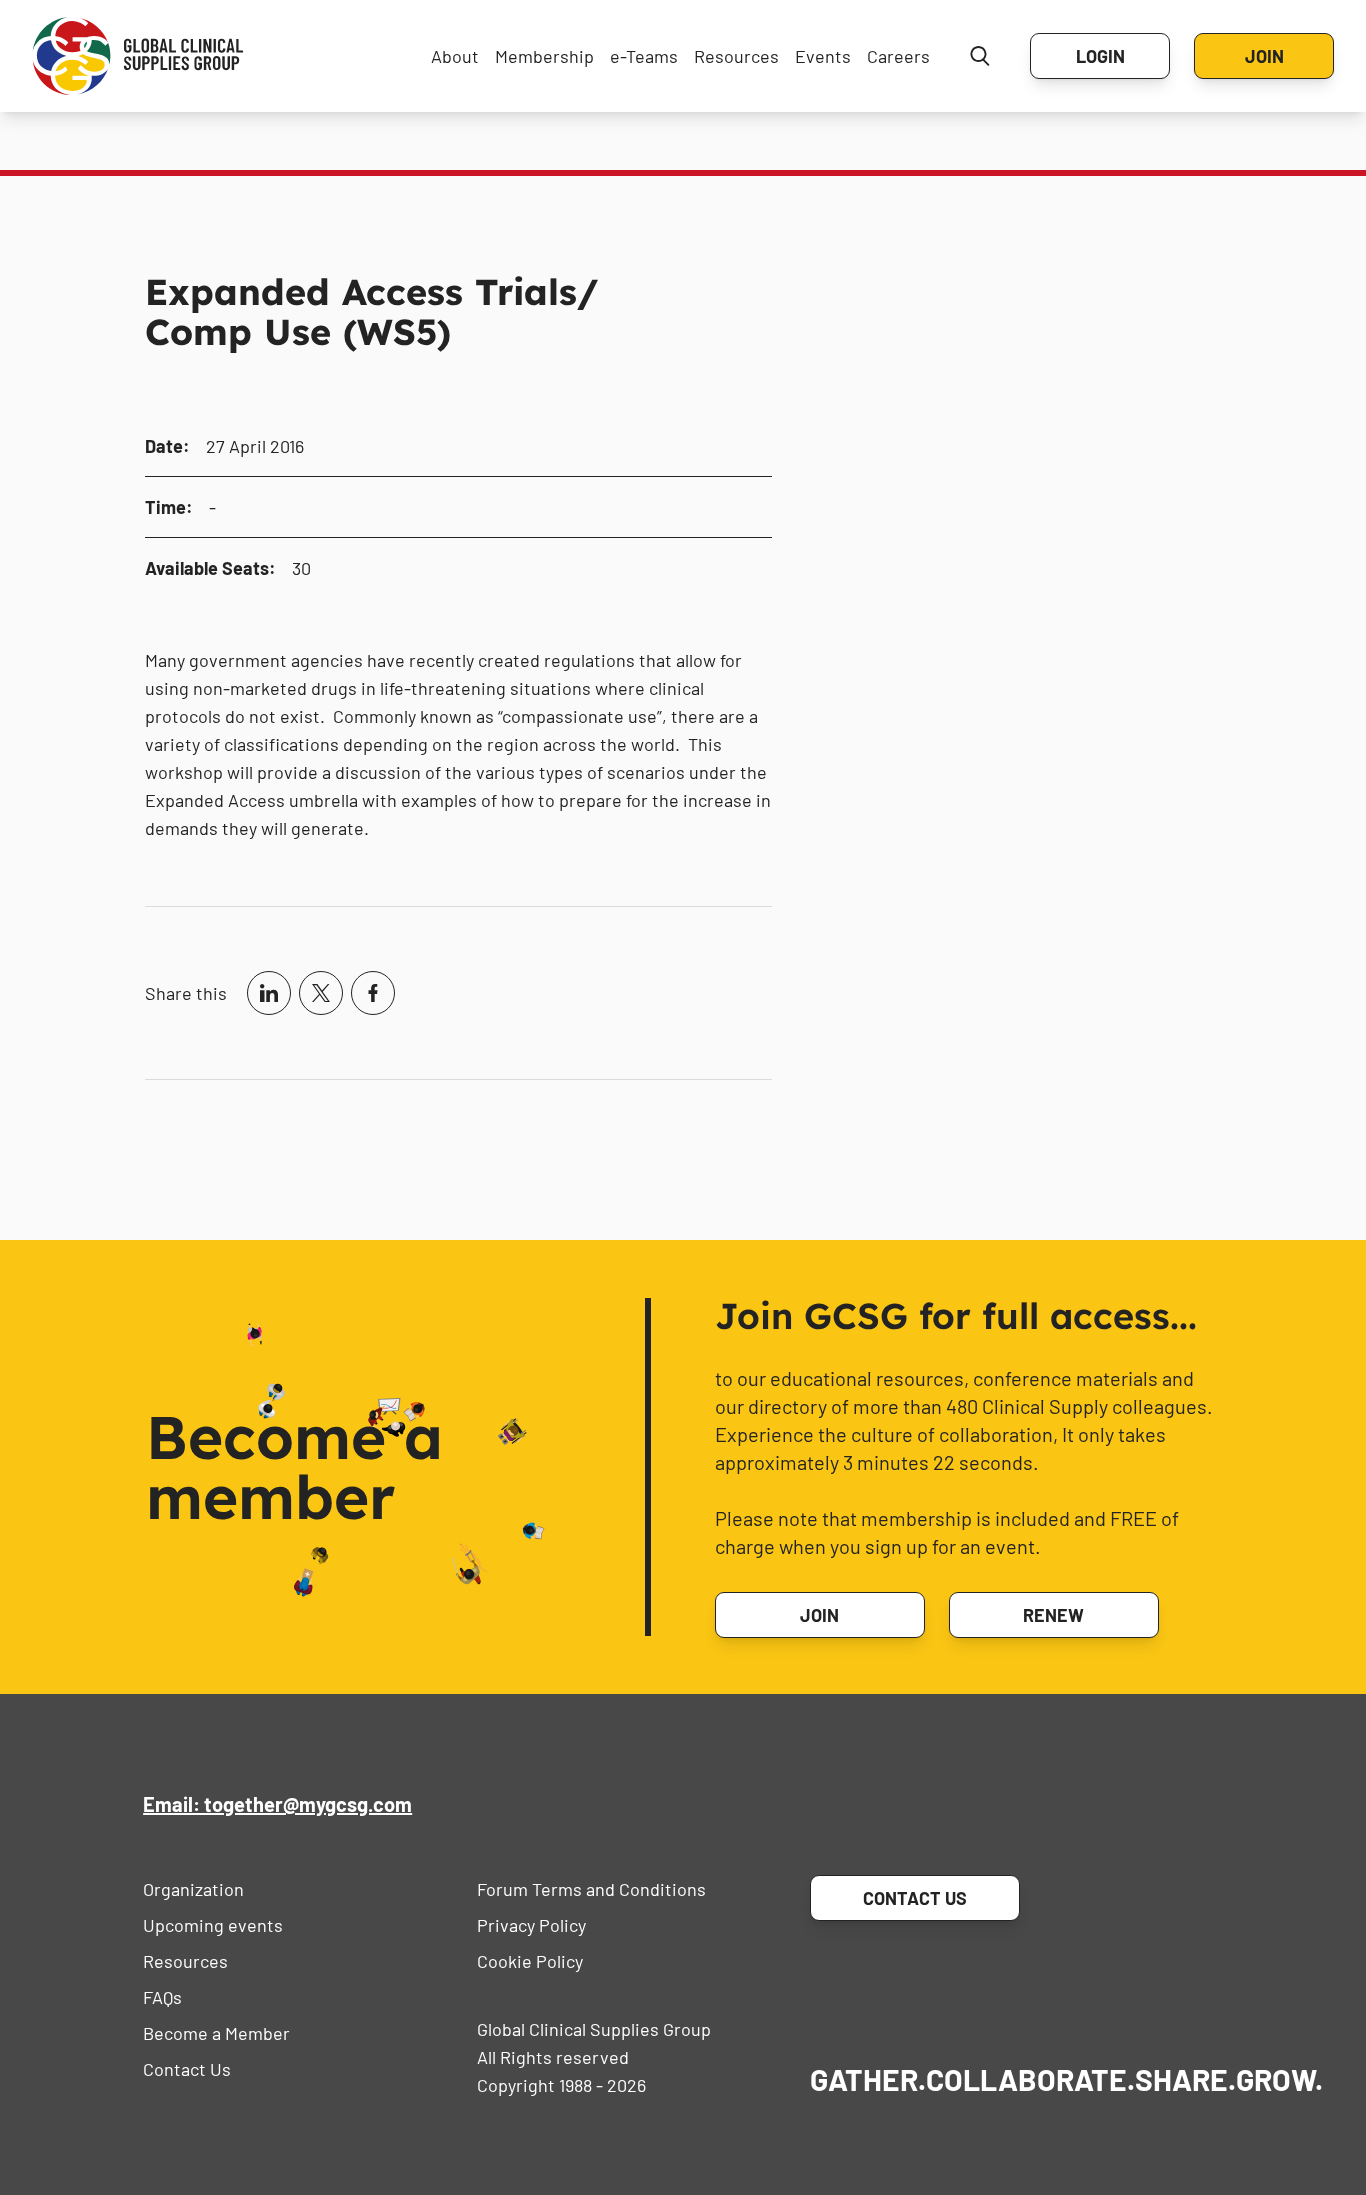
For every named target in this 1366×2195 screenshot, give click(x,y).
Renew (1053, 1615)
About (455, 56)
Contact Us (187, 2069)
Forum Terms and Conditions (591, 1889)
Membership (544, 56)
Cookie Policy (530, 1961)
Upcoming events (213, 1925)
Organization (193, 1889)
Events (823, 56)
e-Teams (644, 56)
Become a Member (216, 2033)
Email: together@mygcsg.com (277, 1804)
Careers (898, 56)
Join (1264, 56)
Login (1100, 56)
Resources (736, 56)
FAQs (162, 1997)
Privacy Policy (531, 1925)
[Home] (138, 56)
